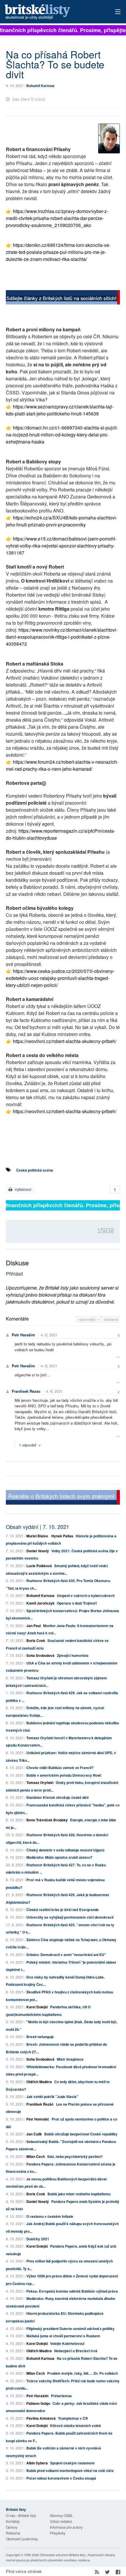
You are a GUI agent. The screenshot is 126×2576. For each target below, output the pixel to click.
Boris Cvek (36, 1640)
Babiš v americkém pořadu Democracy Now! (64, 1775)
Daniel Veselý (38, 1551)
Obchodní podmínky (22, 2539)
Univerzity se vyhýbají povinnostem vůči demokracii (70, 1917)
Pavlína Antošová (41, 2418)
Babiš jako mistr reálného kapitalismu (79, 2194)
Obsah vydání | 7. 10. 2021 (38, 1527)
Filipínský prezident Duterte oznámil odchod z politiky (70, 2329)
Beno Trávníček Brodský (47, 1820)
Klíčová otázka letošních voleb (75, 2426)
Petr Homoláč (38, 2119)
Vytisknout (22, 1189)
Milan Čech (36, 2156)
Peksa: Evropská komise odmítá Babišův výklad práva (72, 2291)
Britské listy (51, 12)
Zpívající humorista (73, 1655)
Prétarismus (61, 2396)
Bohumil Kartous (40, 86)
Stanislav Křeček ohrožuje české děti (57, 1797)
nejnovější (88, 1319)
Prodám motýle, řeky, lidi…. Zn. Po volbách (82, 2373)
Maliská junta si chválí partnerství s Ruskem (63, 2336)
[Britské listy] (63, 298)
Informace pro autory (66, 2527)
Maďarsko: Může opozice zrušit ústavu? (59, 1857)
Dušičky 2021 (38, 2239)
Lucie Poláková (39, 1566)
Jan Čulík (34, 2134)
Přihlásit (14, 1274)
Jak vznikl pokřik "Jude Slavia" (52, 2097)
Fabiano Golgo (38, 2403)
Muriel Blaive (37, 1536)
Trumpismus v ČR (73, 2418)
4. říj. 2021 (49, 1335)
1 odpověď (28, 1445)
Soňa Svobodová (40, 1655)
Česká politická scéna (35, 1170)
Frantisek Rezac (26, 1391)
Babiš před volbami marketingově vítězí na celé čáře (70, 2471)
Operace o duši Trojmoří (77, 1603)
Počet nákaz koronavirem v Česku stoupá (61, 2478)
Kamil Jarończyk (40, 1603)
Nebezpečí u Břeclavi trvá (76, 2351)
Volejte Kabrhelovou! (67, 2343)
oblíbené (111, 1319)
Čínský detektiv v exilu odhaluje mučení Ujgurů (65, 1850)
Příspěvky (58, 2533)
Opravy (12, 2527)
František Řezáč (40, 2104)
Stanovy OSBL (61, 2515)
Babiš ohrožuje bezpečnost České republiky (81, 2134)
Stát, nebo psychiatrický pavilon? (75, 2156)
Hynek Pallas (62, 1536)
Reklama (13, 2533)
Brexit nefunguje (40, 2037)
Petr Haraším (23, 1335)
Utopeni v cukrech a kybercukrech (86, 1596)
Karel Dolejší (37, 2007)
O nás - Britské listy (21, 2515)
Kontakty (13, 2521)
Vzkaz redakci (61, 2521)
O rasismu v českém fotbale (50, 2216)
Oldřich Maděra (39, 2082)
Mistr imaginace (70, 2059)
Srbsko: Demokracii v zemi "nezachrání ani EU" (66, 1955)
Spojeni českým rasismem (72, 2463)
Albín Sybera (37, 2463)
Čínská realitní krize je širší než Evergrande (63, 1910)
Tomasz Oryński (40, 1782)
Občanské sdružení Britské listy (63, 2555)
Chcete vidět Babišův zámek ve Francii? (60, 1768)
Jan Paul (34, 1626)
